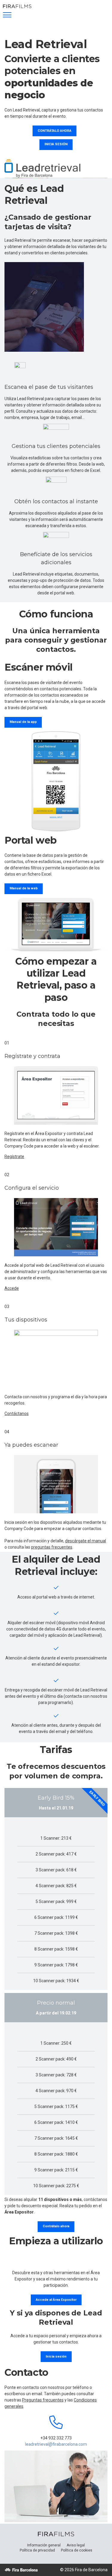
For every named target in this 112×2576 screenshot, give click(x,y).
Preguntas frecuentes (43, 2400)
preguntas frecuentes (52, 1547)
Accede (12, 1288)
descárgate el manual (86, 1541)
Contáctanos (17, 1414)
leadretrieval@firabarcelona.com (56, 2444)
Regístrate (14, 1157)
